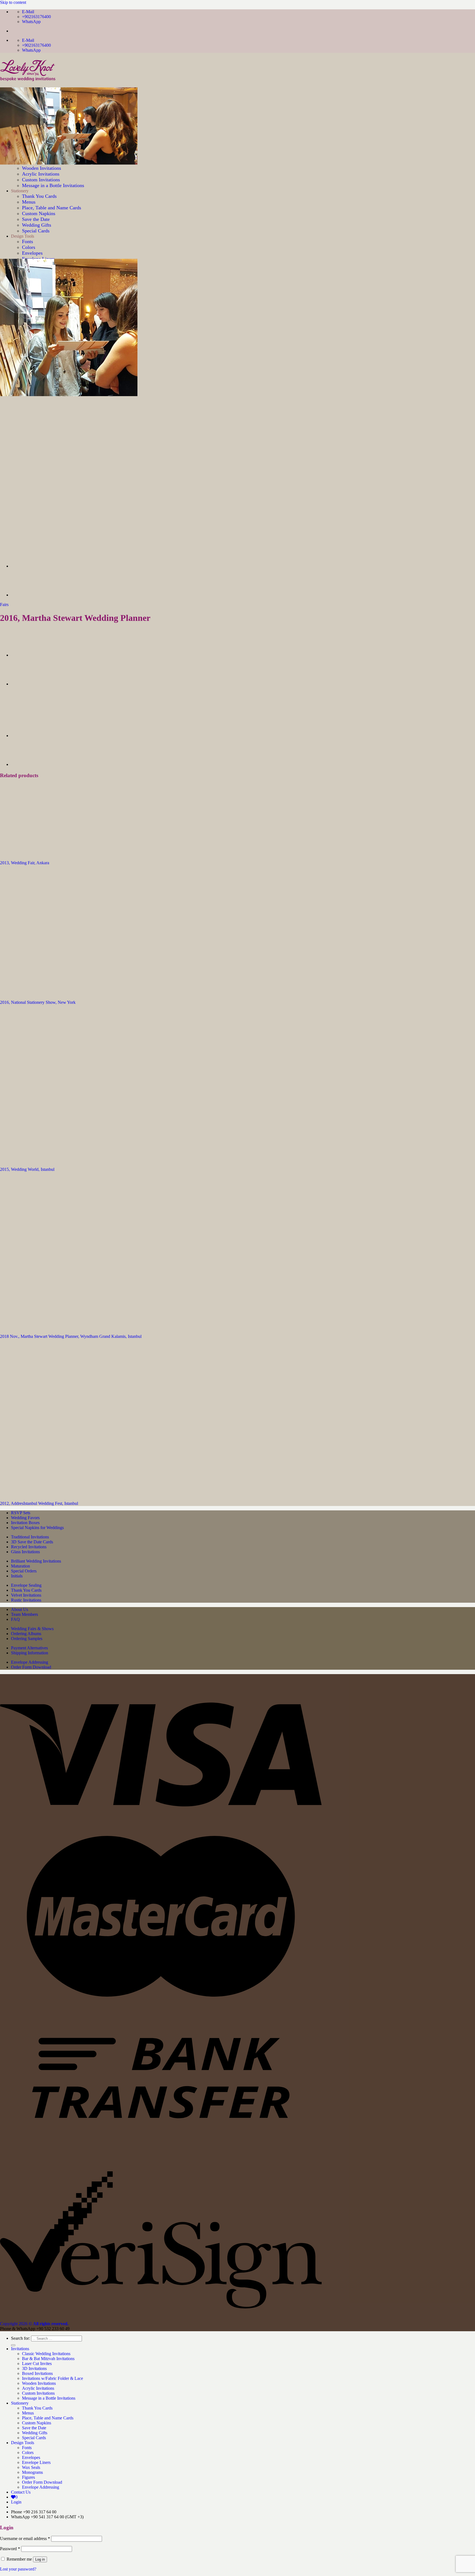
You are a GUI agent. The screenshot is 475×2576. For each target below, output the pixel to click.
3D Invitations (34, 2368)
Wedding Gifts (35, 2433)
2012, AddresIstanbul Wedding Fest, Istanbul (39, 1503)
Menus (28, 2413)
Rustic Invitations (26, 1600)
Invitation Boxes (25, 1523)
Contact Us (21, 2492)
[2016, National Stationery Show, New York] (25, 595)
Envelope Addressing (30, 1662)
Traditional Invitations (30, 1537)
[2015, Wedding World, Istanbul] (69, 1160)
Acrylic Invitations (38, 2388)
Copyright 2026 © (34, 2324)
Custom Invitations (38, 2393)
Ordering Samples (27, 1639)
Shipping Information (30, 1653)
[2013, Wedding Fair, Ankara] (38, 853)
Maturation (20, 1566)
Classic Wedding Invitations (46, 2354)
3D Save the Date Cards (32, 1542)
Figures (28, 2477)
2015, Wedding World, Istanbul (27, 1169)
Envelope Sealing (26, 1585)
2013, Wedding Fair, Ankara (25, 863)
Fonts (27, 2448)
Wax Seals (31, 2467)
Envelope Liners (36, 2462)
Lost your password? (18, 2569)
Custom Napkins (37, 2423)
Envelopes (32, 253)
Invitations (20, 2349)
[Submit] (13, 2345)
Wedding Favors (25, 1518)
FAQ (15, 1619)
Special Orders (24, 1571)
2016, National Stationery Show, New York (38, 1002)
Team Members (24, 1614)
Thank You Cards (26, 1590)
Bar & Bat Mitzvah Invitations (48, 2359)
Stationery (20, 2403)
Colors (29, 247)
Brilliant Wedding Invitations (36, 1561)
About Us (20, 1609)
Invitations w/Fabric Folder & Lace (53, 2378)
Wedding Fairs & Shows (32, 1629)
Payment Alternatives (29, 1648)
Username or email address (25, 2539)
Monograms (32, 2472)
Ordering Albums (26, 1634)
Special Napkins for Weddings (37, 1528)
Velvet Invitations (26, 1595)
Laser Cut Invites (37, 2364)
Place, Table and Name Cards (48, 2418)
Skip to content (13, 2)
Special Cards (34, 2438)
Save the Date (34, 2428)
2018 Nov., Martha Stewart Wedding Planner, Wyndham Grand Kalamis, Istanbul (71, 1336)
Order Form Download (31, 1667)
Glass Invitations (25, 1552)
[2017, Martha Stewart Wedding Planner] (25, 566)
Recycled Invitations (29, 1547)
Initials (17, 1576)
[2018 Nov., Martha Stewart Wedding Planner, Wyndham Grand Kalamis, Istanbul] (69, 1327)
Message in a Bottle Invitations (49, 2398)
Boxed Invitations (37, 2373)
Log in (40, 2559)
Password (10, 2549)
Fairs (4, 605)
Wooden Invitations (39, 2383)
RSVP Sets (21, 1513)
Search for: (20, 2338)
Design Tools (23, 2443)
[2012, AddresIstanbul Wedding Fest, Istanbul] (69, 1494)
